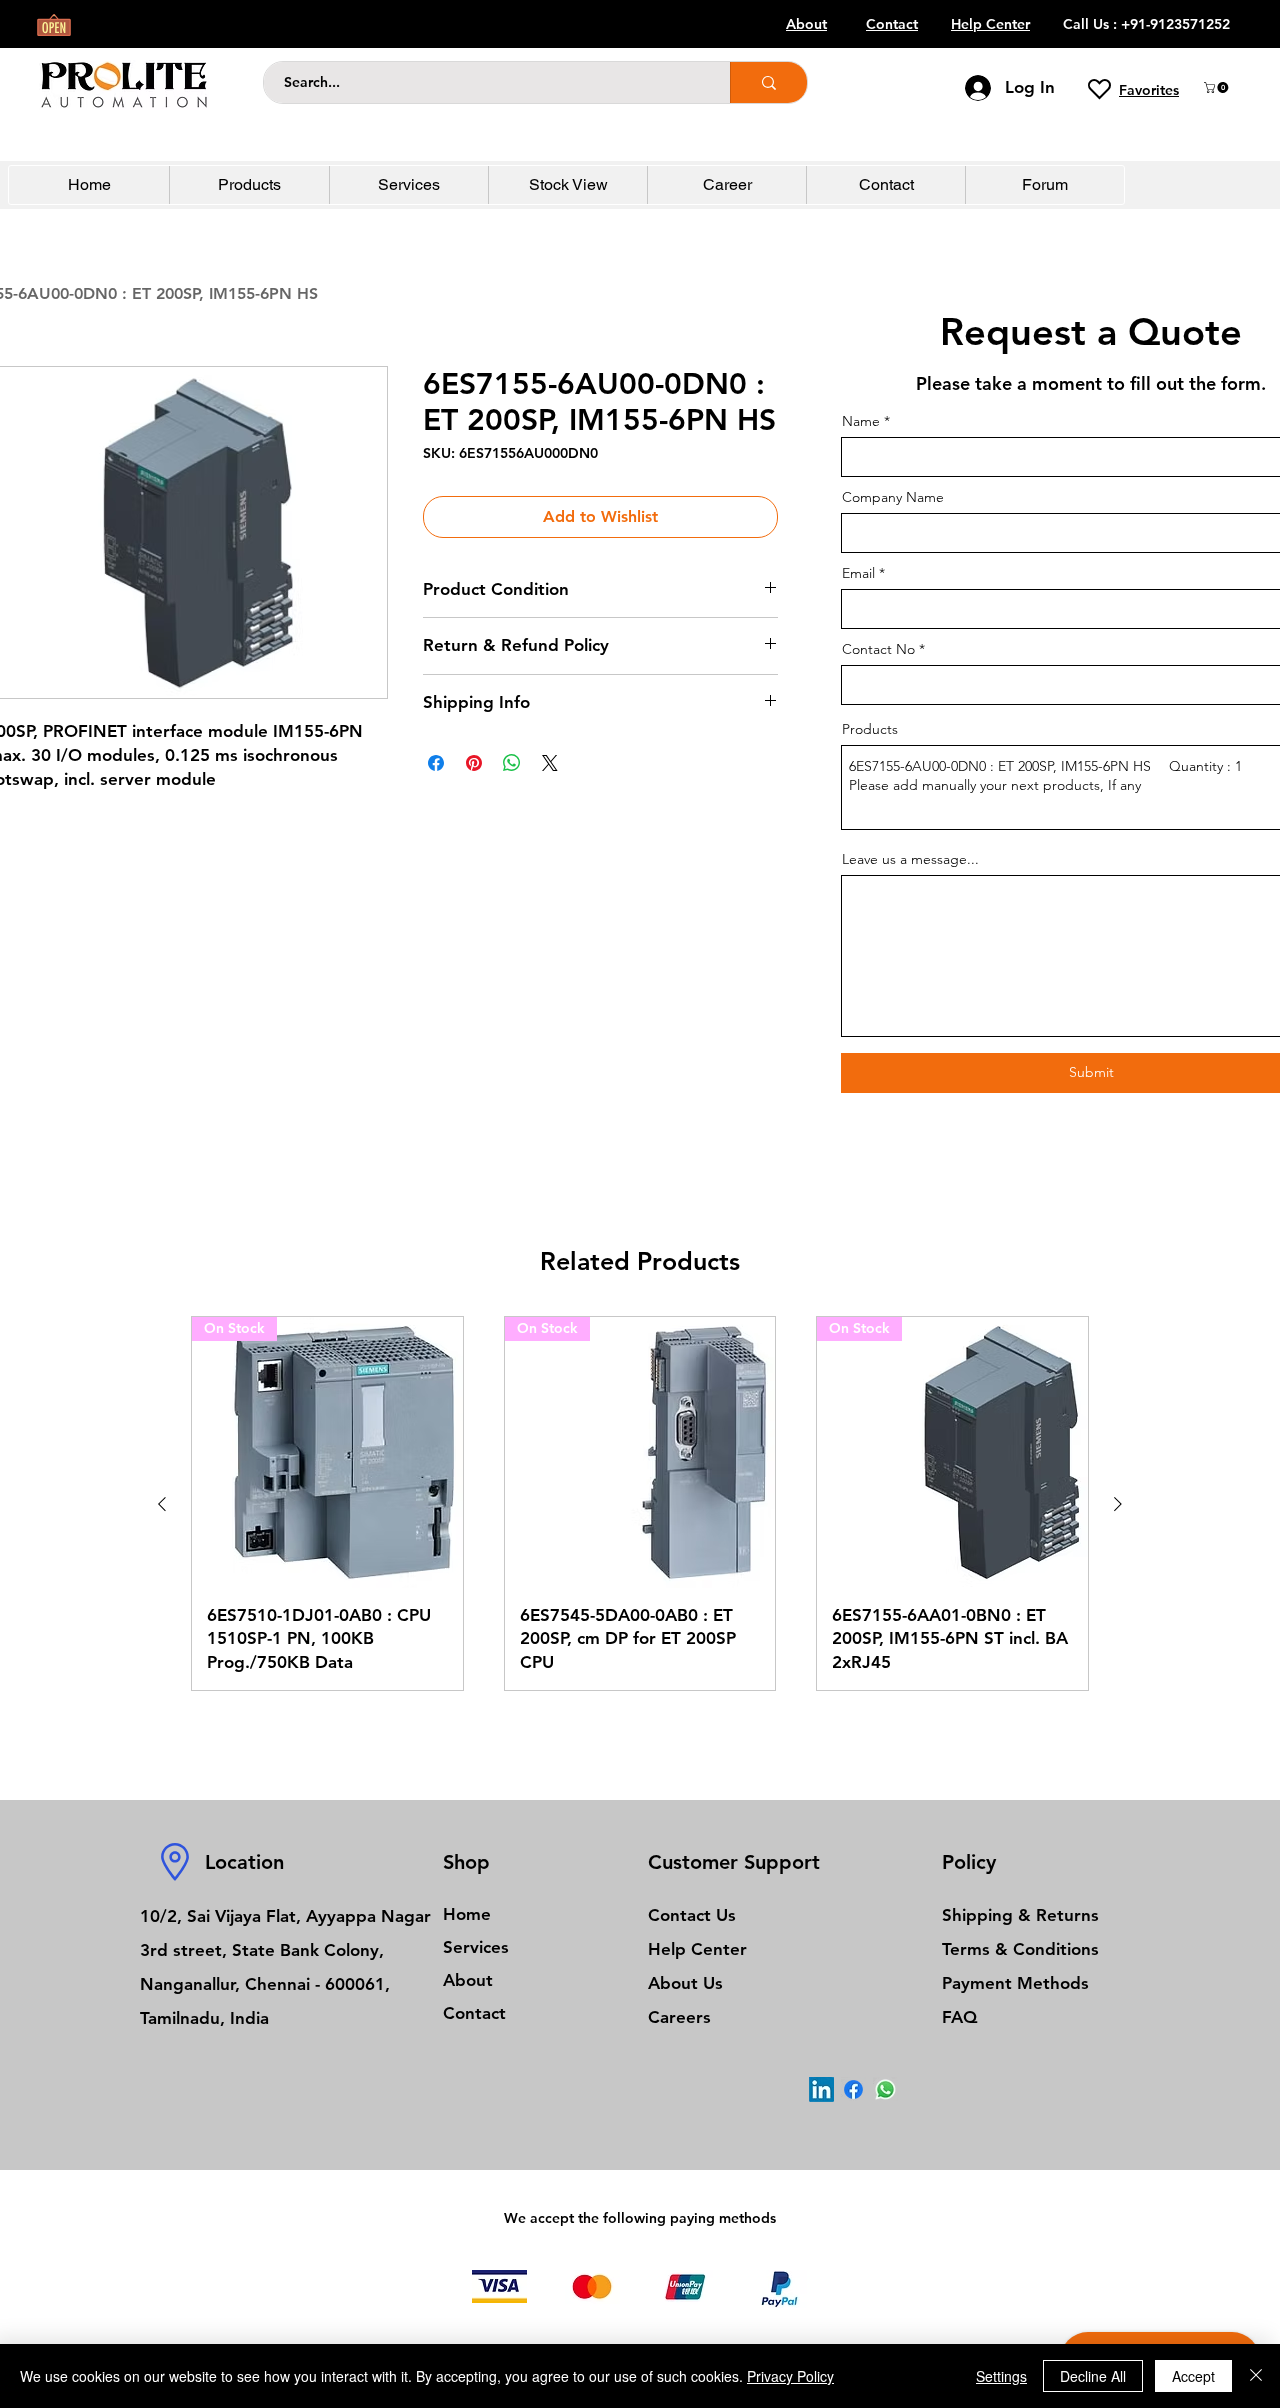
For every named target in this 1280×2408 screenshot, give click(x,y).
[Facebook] (853, 2089)
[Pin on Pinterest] (474, 763)
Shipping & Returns (1020, 1915)
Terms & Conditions (1020, 1949)
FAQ (959, 2017)
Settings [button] (1001, 2376)
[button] (1217, 87)
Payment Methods (1018, 1983)
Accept (1193, 2376)
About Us (685, 1983)
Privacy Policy (790, 2376)
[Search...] (768, 82)
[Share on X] (550, 763)
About (468, 1980)
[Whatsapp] (885, 2089)
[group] (640, 1503)
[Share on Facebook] (436, 763)
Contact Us (692, 1915)
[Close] (1256, 2376)
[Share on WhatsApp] (512, 763)
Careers (679, 2017)
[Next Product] (1118, 1504)
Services (476, 1947)
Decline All (1093, 2376)
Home (467, 1914)
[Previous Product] (162, 1504)
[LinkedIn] (821, 2089)
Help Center (697, 1949)
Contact (474, 2013)
